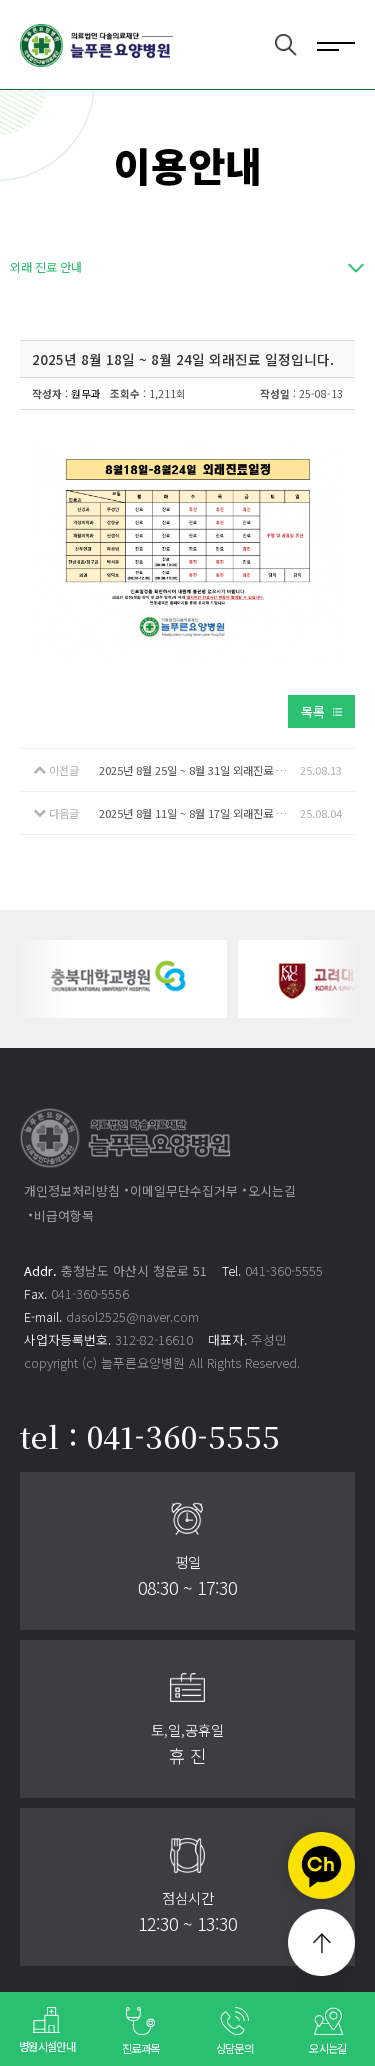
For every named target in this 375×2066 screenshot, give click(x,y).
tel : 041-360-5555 (150, 1436)
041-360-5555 (284, 1270)
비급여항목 (64, 1215)
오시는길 (272, 1190)
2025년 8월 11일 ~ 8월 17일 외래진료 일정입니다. (199, 813)
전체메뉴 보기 (336, 45)
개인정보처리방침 (72, 1190)
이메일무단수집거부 (184, 1190)
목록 (313, 711)
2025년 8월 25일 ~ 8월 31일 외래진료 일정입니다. (199, 770)
